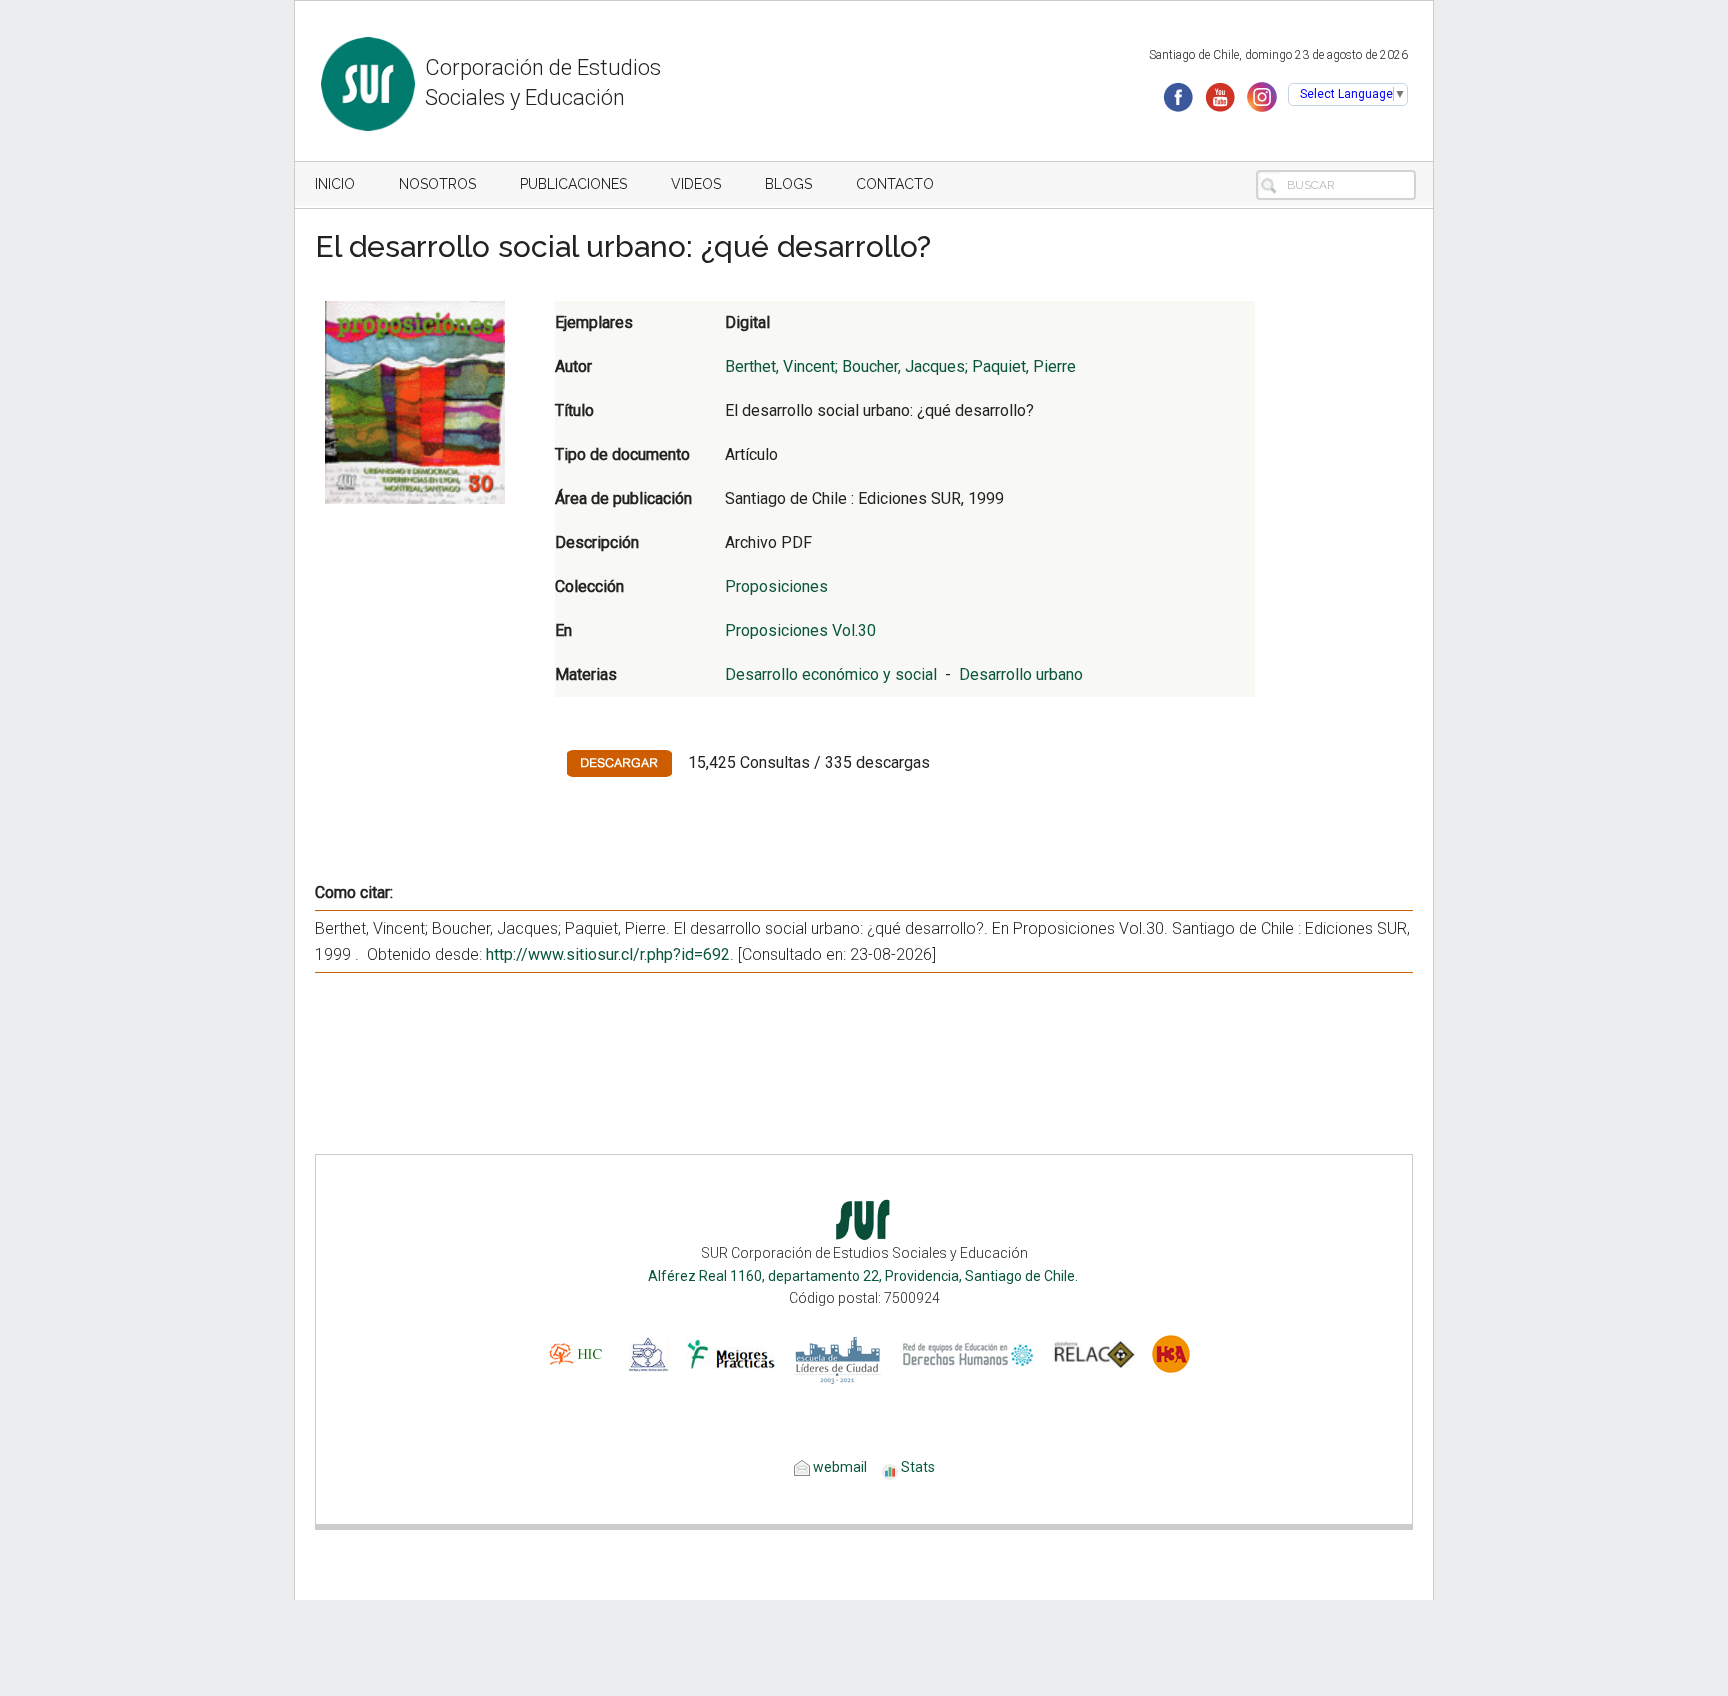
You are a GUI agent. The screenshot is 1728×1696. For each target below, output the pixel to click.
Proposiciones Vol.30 (800, 630)
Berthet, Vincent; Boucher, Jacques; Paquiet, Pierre (900, 366)
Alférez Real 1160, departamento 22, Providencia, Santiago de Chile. (864, 1276)
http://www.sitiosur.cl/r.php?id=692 (608, 954)
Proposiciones (776, 586)
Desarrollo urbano (1021, 674)
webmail (838, 1467)
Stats (918, 1467)
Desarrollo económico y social (831, 674)
